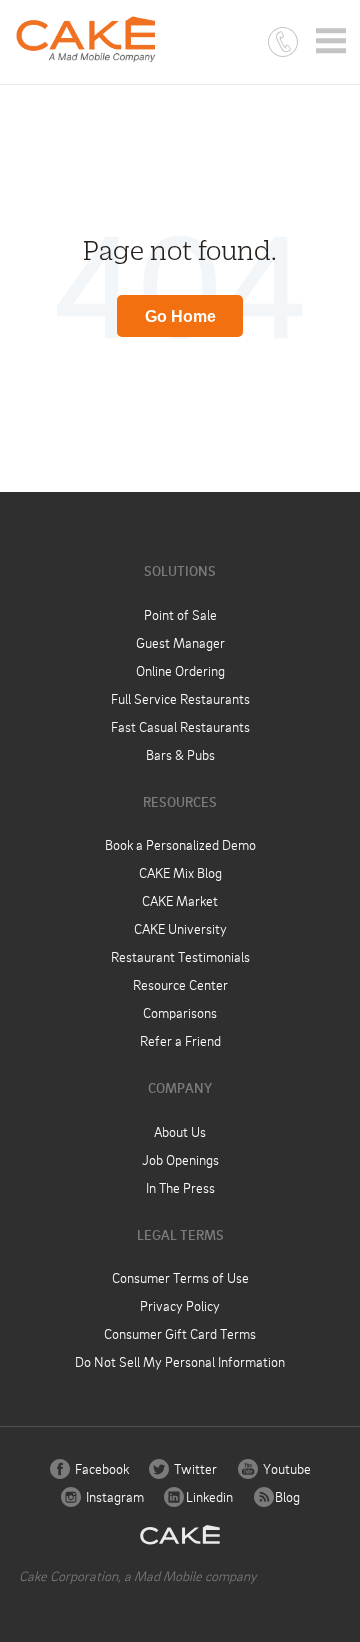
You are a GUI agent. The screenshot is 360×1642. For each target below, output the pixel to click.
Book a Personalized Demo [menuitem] (180, 844)
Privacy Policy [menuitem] (180, 1305)
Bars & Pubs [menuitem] (180, 754)
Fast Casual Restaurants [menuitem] (180, 726)
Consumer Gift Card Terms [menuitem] (180, 1333)
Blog (286, 1496)
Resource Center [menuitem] (180, 984)
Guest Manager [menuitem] (180, 642)
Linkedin (208, 1496)
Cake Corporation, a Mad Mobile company (138, 1575)
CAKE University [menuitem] (180, 928)
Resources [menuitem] (180, 801)
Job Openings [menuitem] (180, 1159)
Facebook (100, 1468)
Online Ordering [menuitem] (180, 670)
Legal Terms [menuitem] (180, 1234)
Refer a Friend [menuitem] (180, 1040)
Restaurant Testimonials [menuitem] (180, 956)
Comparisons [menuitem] (180, 1012)
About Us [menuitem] (180, 1131)
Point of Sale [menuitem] (180, 614)
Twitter (194, 1468)
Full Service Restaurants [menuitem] (180, 698)
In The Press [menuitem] (180, 1187)
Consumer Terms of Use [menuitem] (180, 1277)
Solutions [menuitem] (180, 570)
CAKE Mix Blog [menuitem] (180, 872)
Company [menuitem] (180, 1087)
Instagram (113, 1496)
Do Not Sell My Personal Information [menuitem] (180, 1361)
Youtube (285, 1468)
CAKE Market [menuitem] (180, 900)
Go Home (180, 316)
